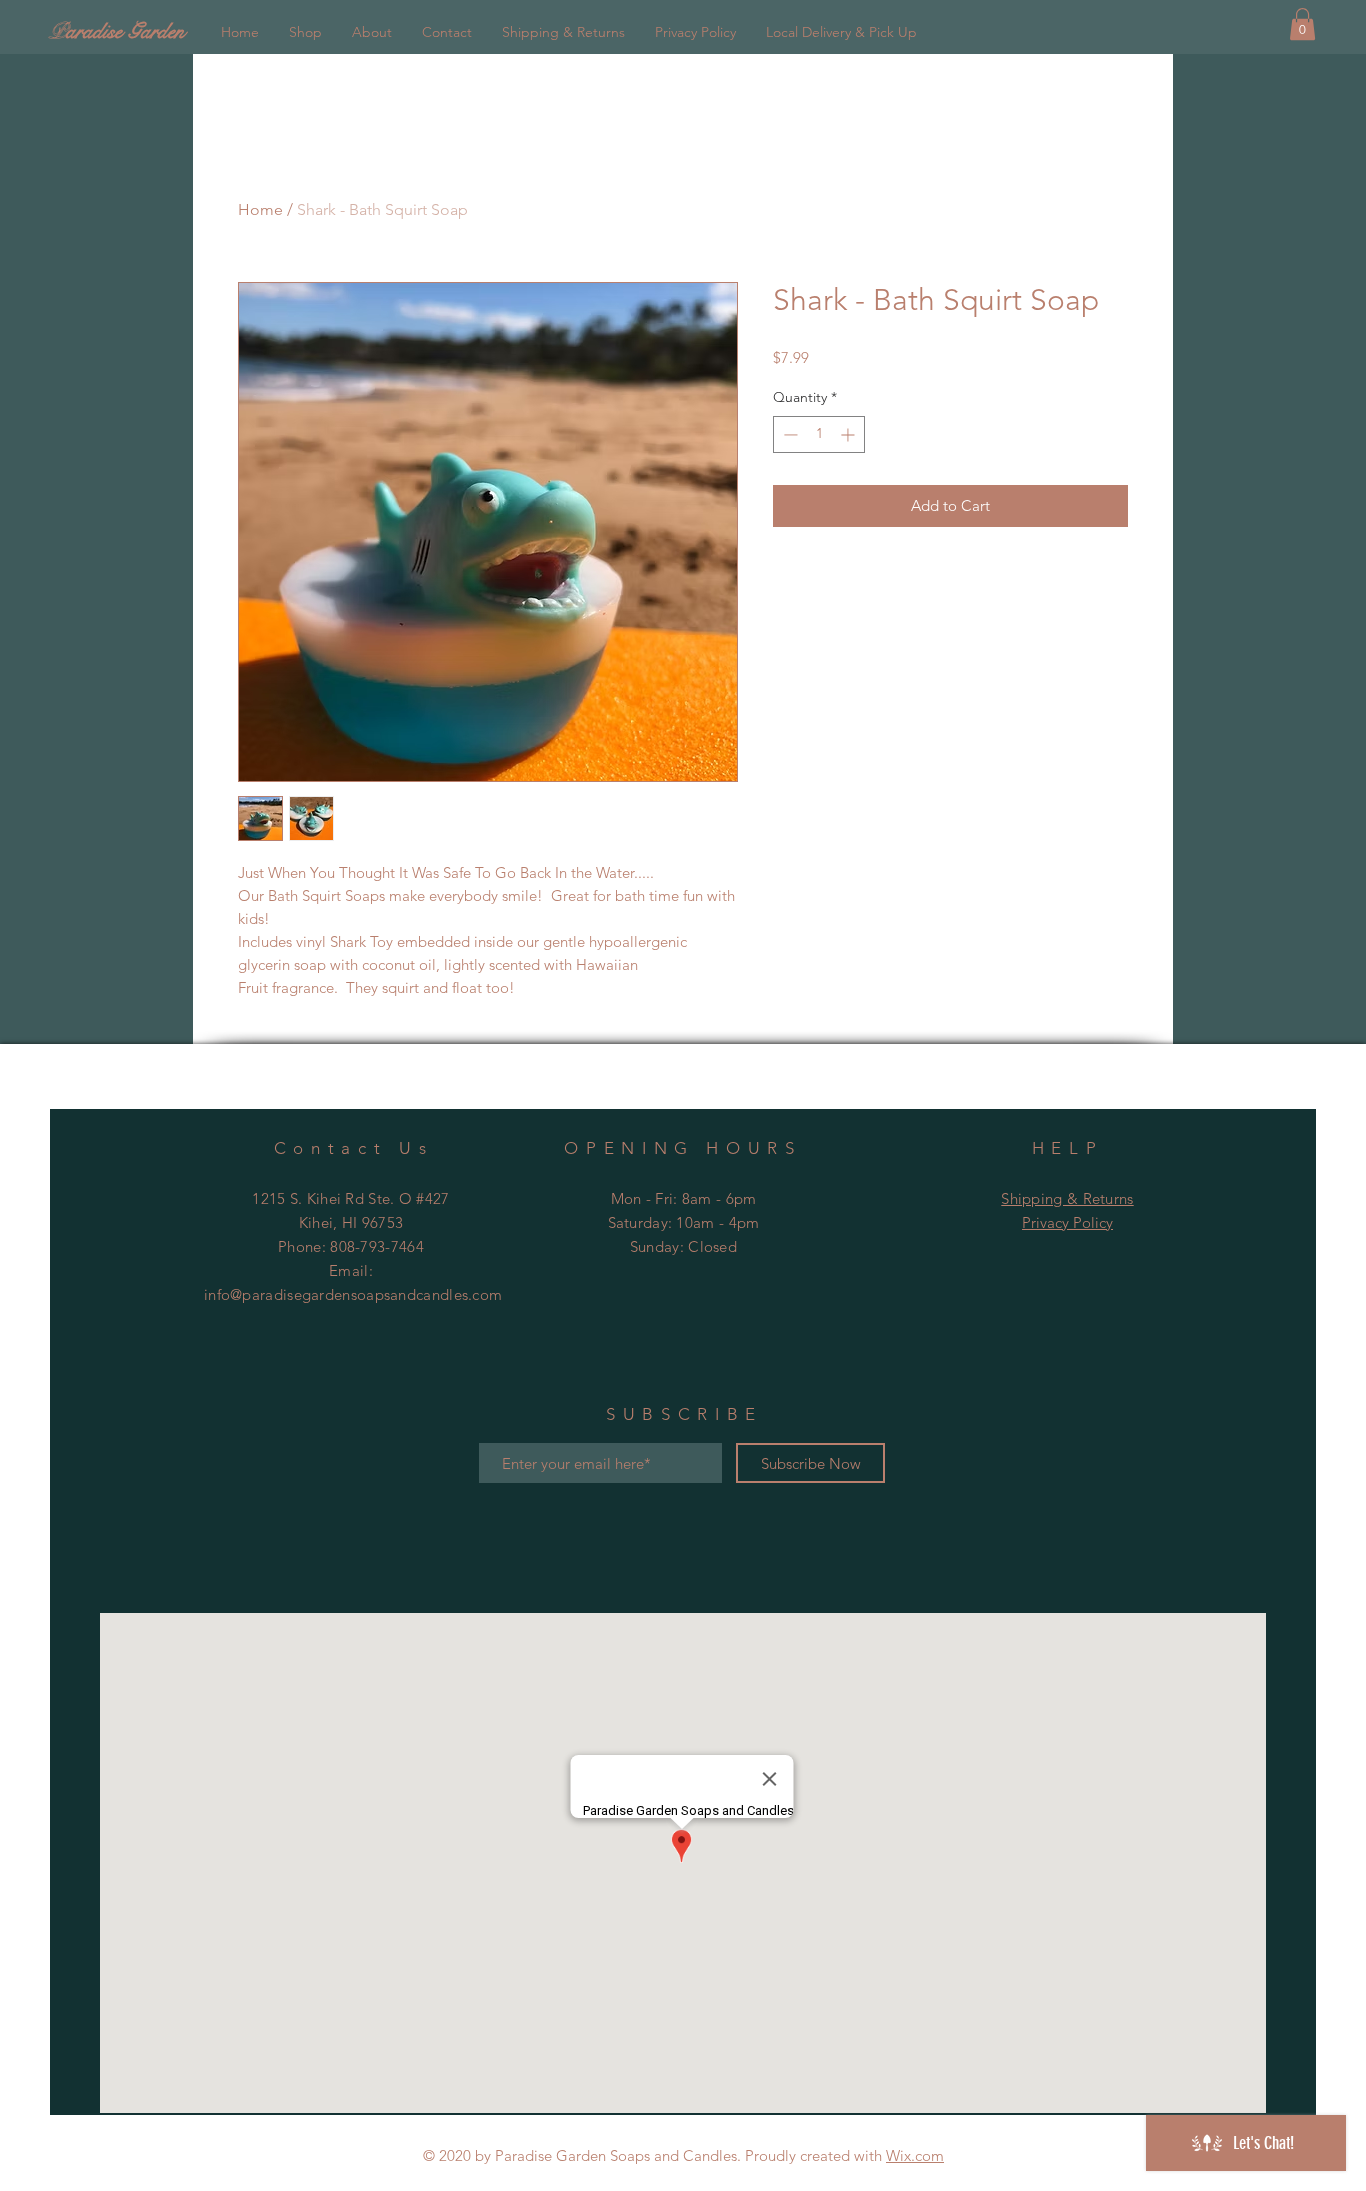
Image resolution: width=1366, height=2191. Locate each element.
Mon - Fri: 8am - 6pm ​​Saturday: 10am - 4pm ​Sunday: (684, 1222)
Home (260, 209)
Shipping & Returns (1067, 1198)
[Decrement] (788, 434)
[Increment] (849, 434)
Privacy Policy (1067, 1222)
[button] (1302, 24)
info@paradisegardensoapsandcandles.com (353, 1294)
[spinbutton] (819, 434)
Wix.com (915, 2155)
